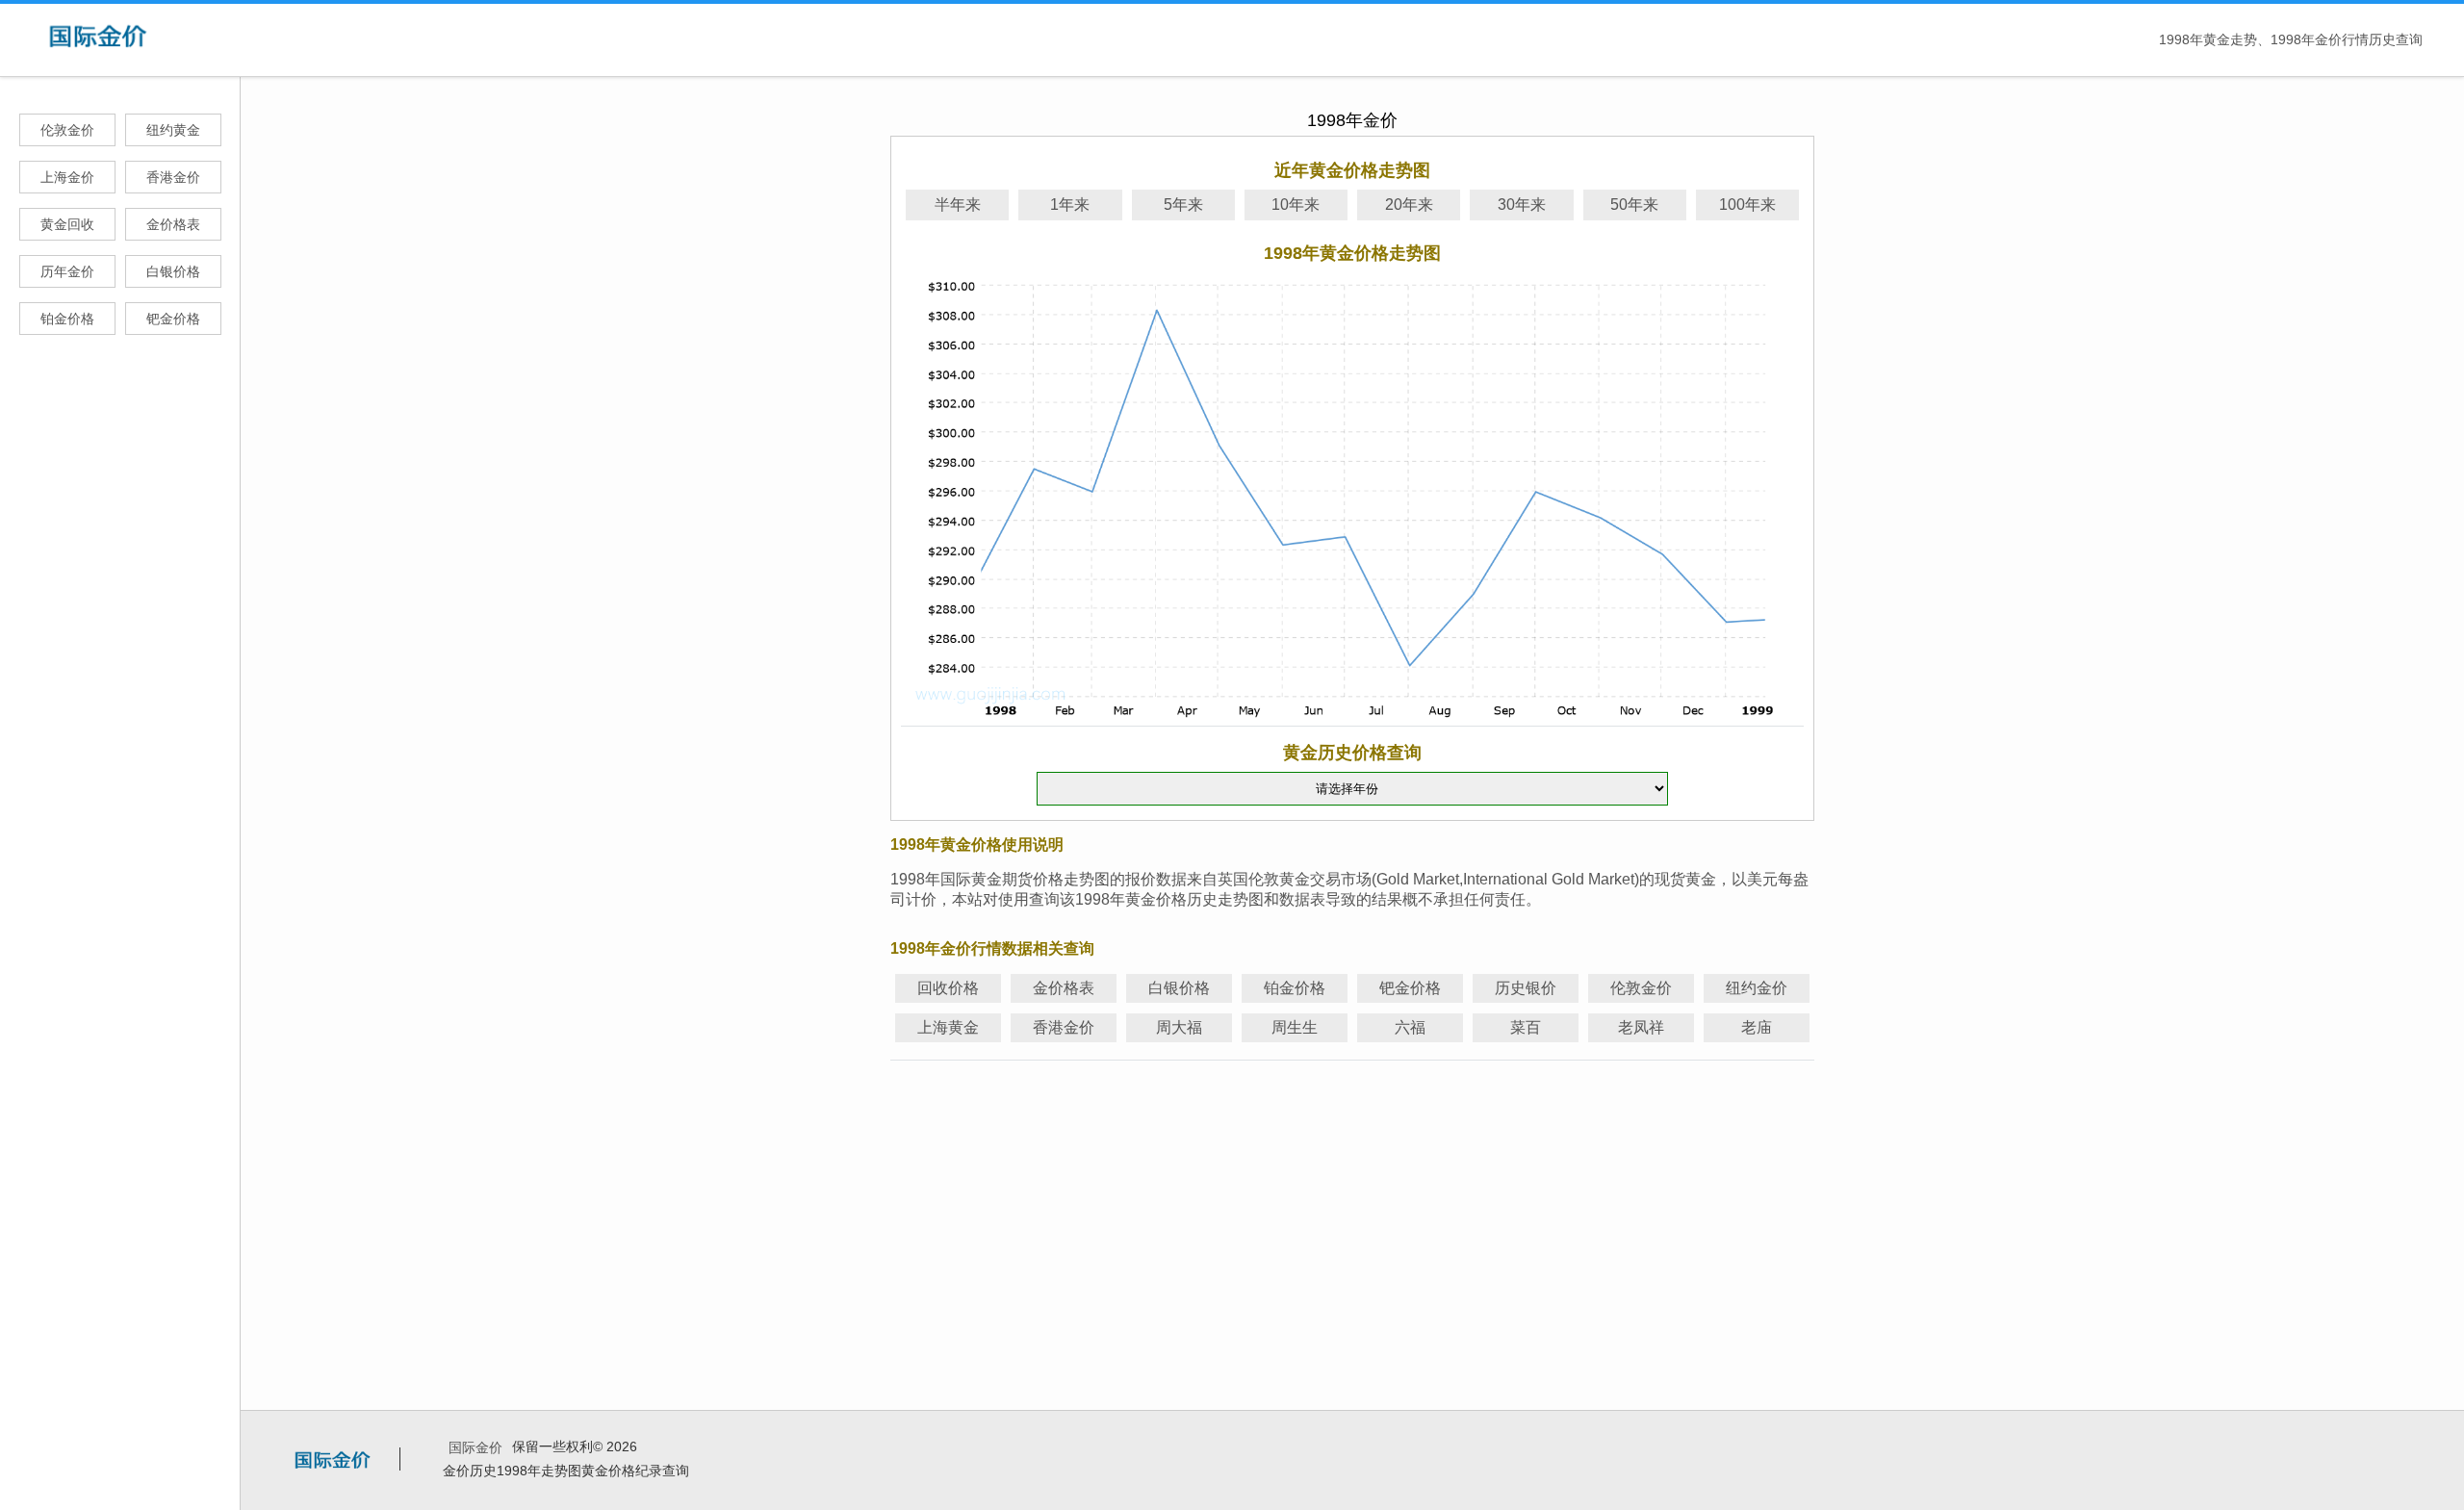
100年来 (1747, 205)
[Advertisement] (1352, 1202)
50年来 (1634, 205)
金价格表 (173, 224)
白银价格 (173, 271)
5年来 (1183, 205)
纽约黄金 (173, 130)
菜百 (1526, 1027)
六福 (1410, 1027)
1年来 (1070, 205)
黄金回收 (67, 224)
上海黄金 (948, 1027)
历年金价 (67, 271)
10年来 (1296, 205)
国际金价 (475, 1447)
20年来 (1409, 205)
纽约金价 (1757, 988)
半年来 (958, 205)
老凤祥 (1641, 1027)
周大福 (1179, 1027)
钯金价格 (173, 319)
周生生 (1295, 1027)
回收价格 (948, 988)
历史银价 (1526, 988)
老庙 (1757, 1027)
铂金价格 (67, 319)
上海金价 (67, 177)
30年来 (1522, 205)
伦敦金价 (67, 130)
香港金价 (173, 177)
